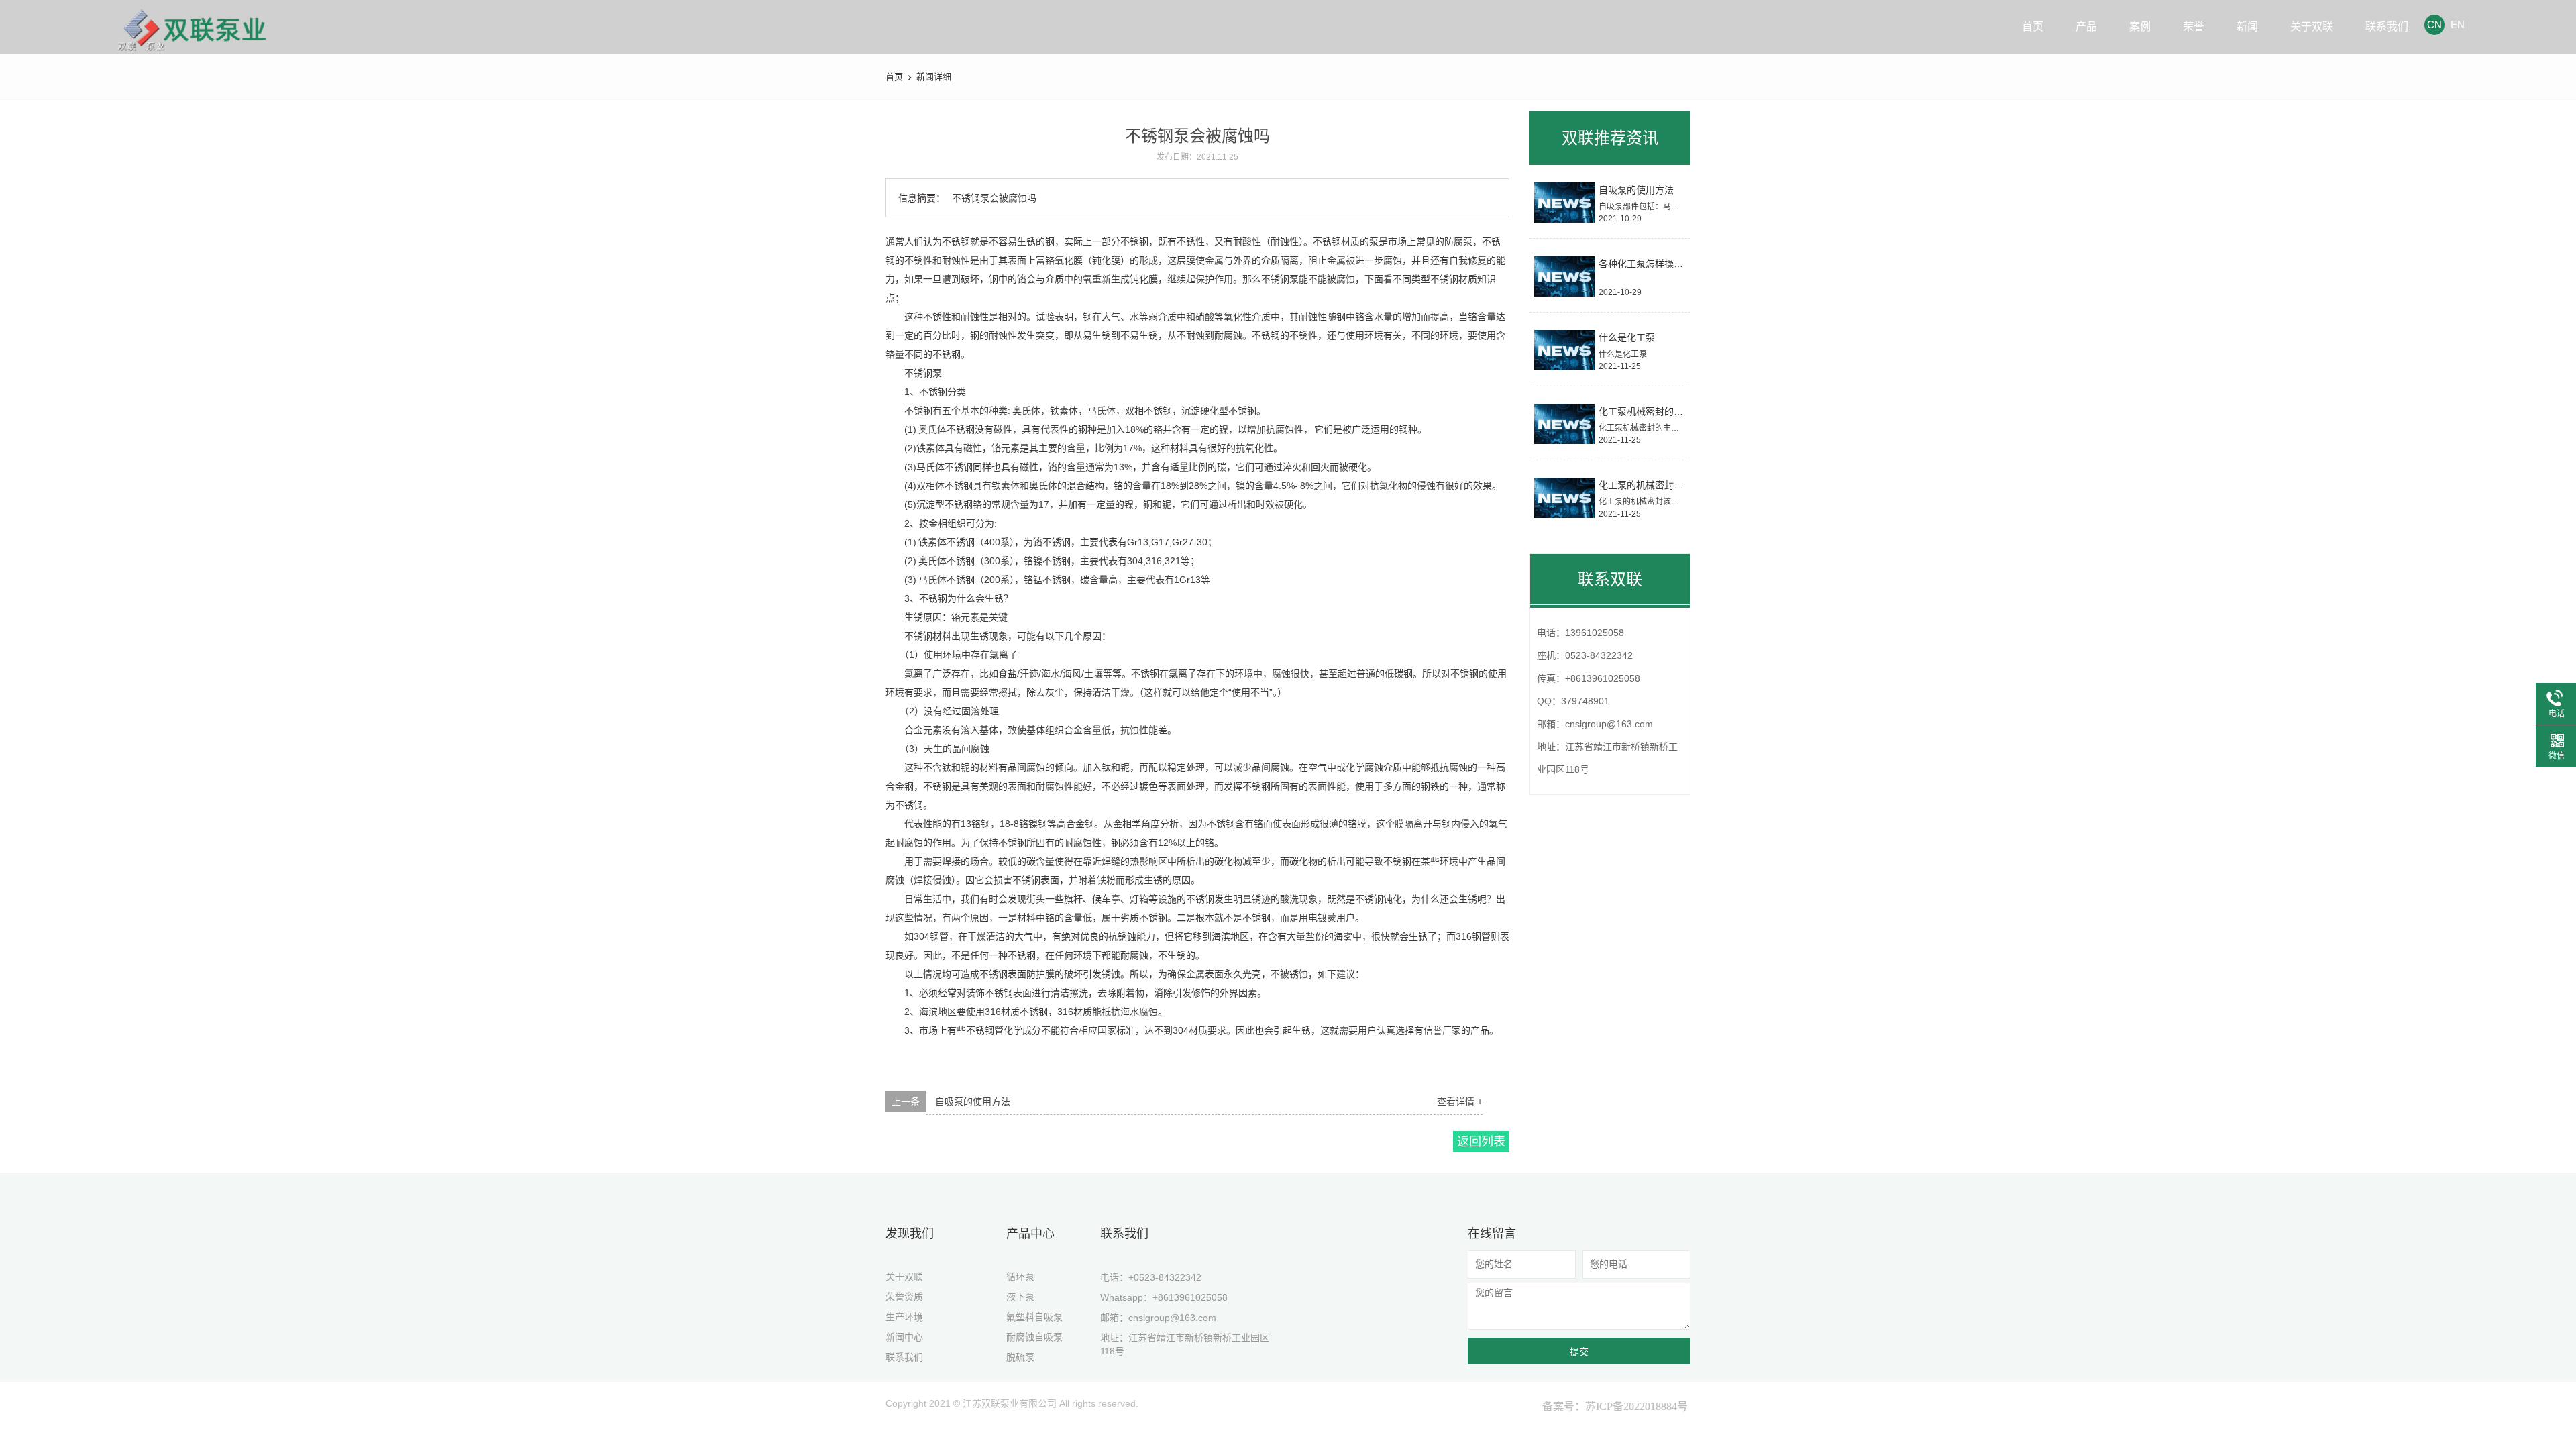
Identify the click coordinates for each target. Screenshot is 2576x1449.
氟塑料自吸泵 (1034, 1317)
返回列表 (1481, 1142)
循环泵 (1020, 1277)
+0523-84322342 (1165, 1277)
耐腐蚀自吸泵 (1034, 1337)
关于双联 (2312, 26)
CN (2434, 24)
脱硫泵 (1020, 1357)
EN (2458, 24)
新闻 (2247, 26)
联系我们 (2387, 26)
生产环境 (904, 1317)
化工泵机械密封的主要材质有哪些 (1669, 411)
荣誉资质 (904, 1297)
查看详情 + (1460, 1102)
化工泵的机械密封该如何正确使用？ (1674, 485)
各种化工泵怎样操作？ (1646, 264)
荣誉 (2194, 26)
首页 (2033, 26)
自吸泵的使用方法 (973, 1102)
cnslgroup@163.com (1172, 1318)
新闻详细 (934, 77)
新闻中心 (904, 1337)
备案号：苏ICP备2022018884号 (1615, 1406)
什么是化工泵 (1627, 337)
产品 (2086, 26)
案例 (2140, 26)
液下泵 (1020, 1297)
